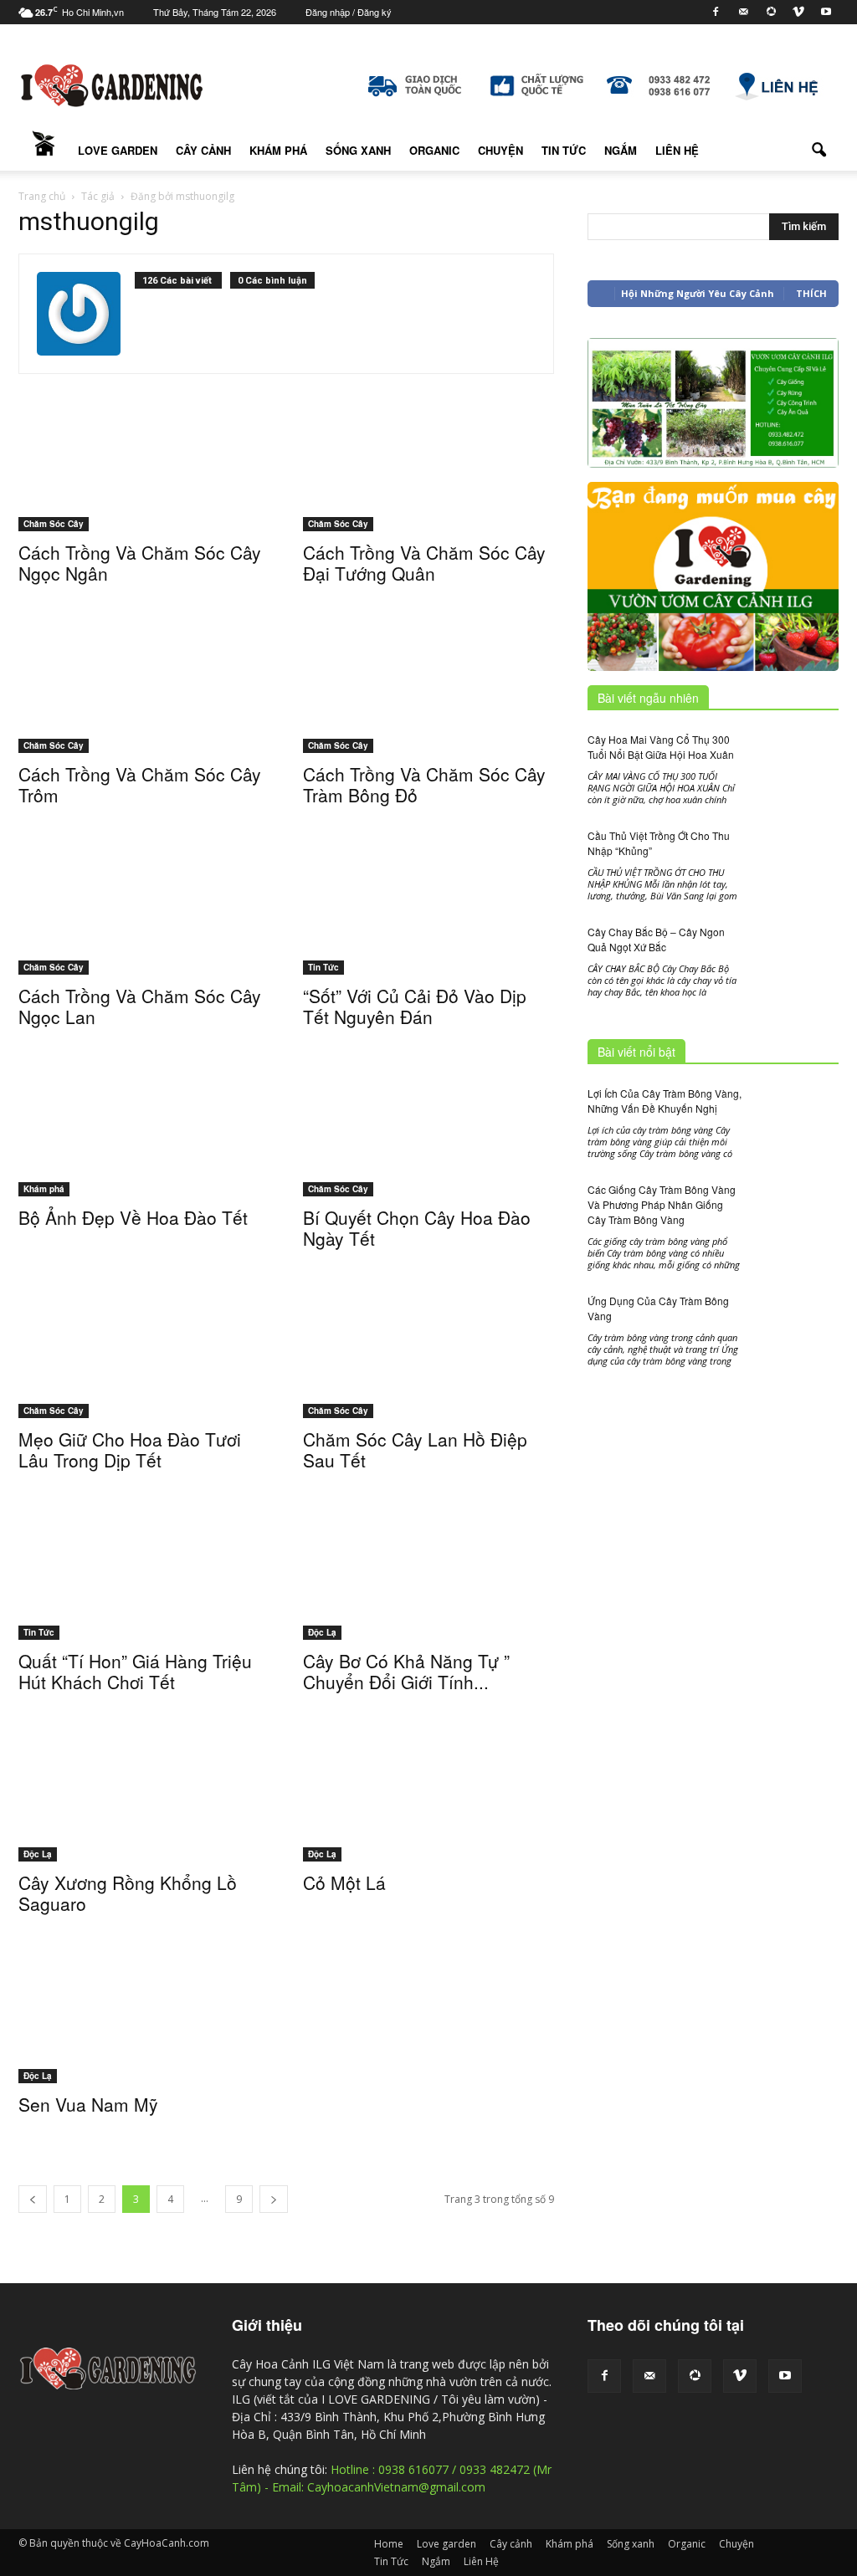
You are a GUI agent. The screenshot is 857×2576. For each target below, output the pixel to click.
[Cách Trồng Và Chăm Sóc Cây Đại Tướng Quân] (428, 469)
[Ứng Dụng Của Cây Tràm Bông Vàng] (797, 1349)
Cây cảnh (203, 150)
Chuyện (500, 150)
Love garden (118, 150)
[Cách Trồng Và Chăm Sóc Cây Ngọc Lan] (144, 913)
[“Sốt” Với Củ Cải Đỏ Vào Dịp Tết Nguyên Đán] (428, 918)
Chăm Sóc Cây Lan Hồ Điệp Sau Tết (415, 1449)
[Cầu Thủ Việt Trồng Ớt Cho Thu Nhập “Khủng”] (797, 859)
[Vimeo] (798, 12)
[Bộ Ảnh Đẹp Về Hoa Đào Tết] (144, 1139)
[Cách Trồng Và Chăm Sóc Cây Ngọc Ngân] (144, 469)
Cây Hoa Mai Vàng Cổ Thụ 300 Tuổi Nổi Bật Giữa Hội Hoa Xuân (661, 747)
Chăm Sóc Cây (54, 524)
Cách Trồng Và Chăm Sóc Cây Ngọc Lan (140, 1006)
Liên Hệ (677, 150)
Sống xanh (358, 150)
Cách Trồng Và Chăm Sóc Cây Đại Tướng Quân (424, 563)
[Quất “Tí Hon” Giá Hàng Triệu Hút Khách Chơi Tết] (144, 1583)
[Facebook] (716, 12)
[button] (819, 151)
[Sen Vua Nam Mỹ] (144, 2026)
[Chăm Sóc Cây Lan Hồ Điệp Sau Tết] (428, 1361)
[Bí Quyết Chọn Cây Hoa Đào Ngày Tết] (428, 1139)
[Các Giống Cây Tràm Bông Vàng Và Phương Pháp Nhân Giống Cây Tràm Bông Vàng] (797, 1214)
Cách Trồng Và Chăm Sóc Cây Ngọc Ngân (140, 563)
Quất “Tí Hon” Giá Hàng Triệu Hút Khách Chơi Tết (135, 1671)
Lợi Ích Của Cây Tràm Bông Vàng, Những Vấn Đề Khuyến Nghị (665, 1101)
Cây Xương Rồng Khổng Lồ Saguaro (128, 1893)
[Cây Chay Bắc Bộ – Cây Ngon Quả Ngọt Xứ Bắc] (797, 954)
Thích (811, 293)
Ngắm (621, 150)
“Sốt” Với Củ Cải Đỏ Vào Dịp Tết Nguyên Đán (415, 1006)
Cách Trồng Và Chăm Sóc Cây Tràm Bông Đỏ (424, 784)
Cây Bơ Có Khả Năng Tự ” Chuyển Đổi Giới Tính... (406, 1671)
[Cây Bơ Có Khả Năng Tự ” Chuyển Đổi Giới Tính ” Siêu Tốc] (428, 1583)
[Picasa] (771, 12)
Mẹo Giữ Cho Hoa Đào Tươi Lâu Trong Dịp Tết (130, 1449)
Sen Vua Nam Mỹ (88, 2104)
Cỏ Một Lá (344, 1882)
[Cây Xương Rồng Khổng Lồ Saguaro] (144, 1805)
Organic (434, 150)
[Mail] (743, 12)
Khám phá (278, 150)
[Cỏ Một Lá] (428, 1805)
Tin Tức (564, 150)
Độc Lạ (322, 1632)
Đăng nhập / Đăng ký (349, 12)
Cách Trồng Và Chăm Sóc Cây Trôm (140, 784)
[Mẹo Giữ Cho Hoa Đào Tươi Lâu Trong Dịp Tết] (144, 1361)
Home (44, 151)
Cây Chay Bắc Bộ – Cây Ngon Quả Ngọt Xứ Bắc (656, 939)
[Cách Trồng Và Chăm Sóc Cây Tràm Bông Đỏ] (428, 691)
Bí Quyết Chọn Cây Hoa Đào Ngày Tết (417, 1228)
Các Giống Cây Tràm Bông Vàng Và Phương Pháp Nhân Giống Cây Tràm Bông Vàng (662, 1204)
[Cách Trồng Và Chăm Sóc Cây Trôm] (144, 691)
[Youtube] (826, 12)
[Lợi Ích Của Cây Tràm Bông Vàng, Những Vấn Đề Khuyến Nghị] (797, 1115)
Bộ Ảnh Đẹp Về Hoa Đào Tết (133, 1217)
